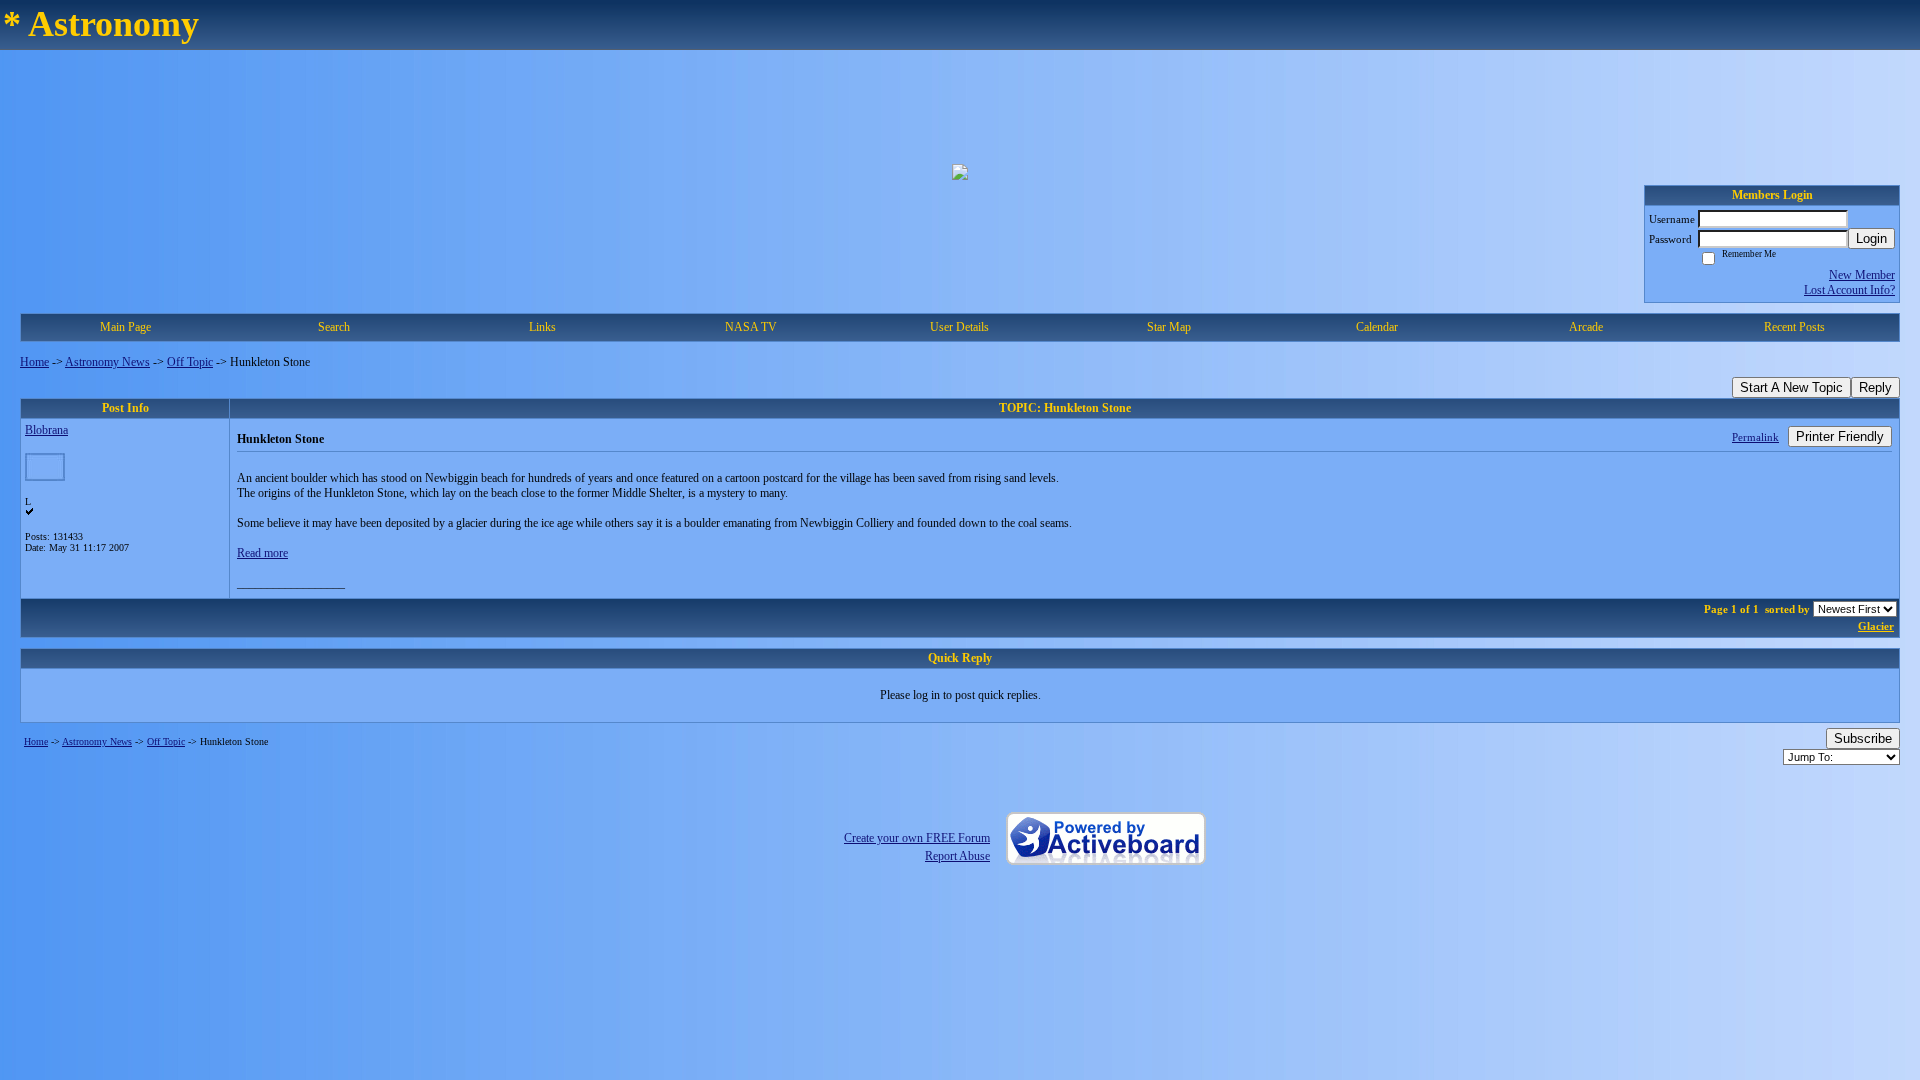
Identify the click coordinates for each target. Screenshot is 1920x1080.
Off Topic (190, 362)
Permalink (1755, 437)
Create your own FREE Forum (917, 838)
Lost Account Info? (1849, 290)
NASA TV (751, 327)
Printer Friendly (1840, 436)
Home (34, 362)
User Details (959, 327)
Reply (1875, 387)
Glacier (1876, 626)
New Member (1862, 275)
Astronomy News (107, 362)
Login (1871, 238)
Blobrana (46, 430)
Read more (262, 553)
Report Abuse (957, 856)
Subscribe (1863, 738)
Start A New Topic (1791, 387)
